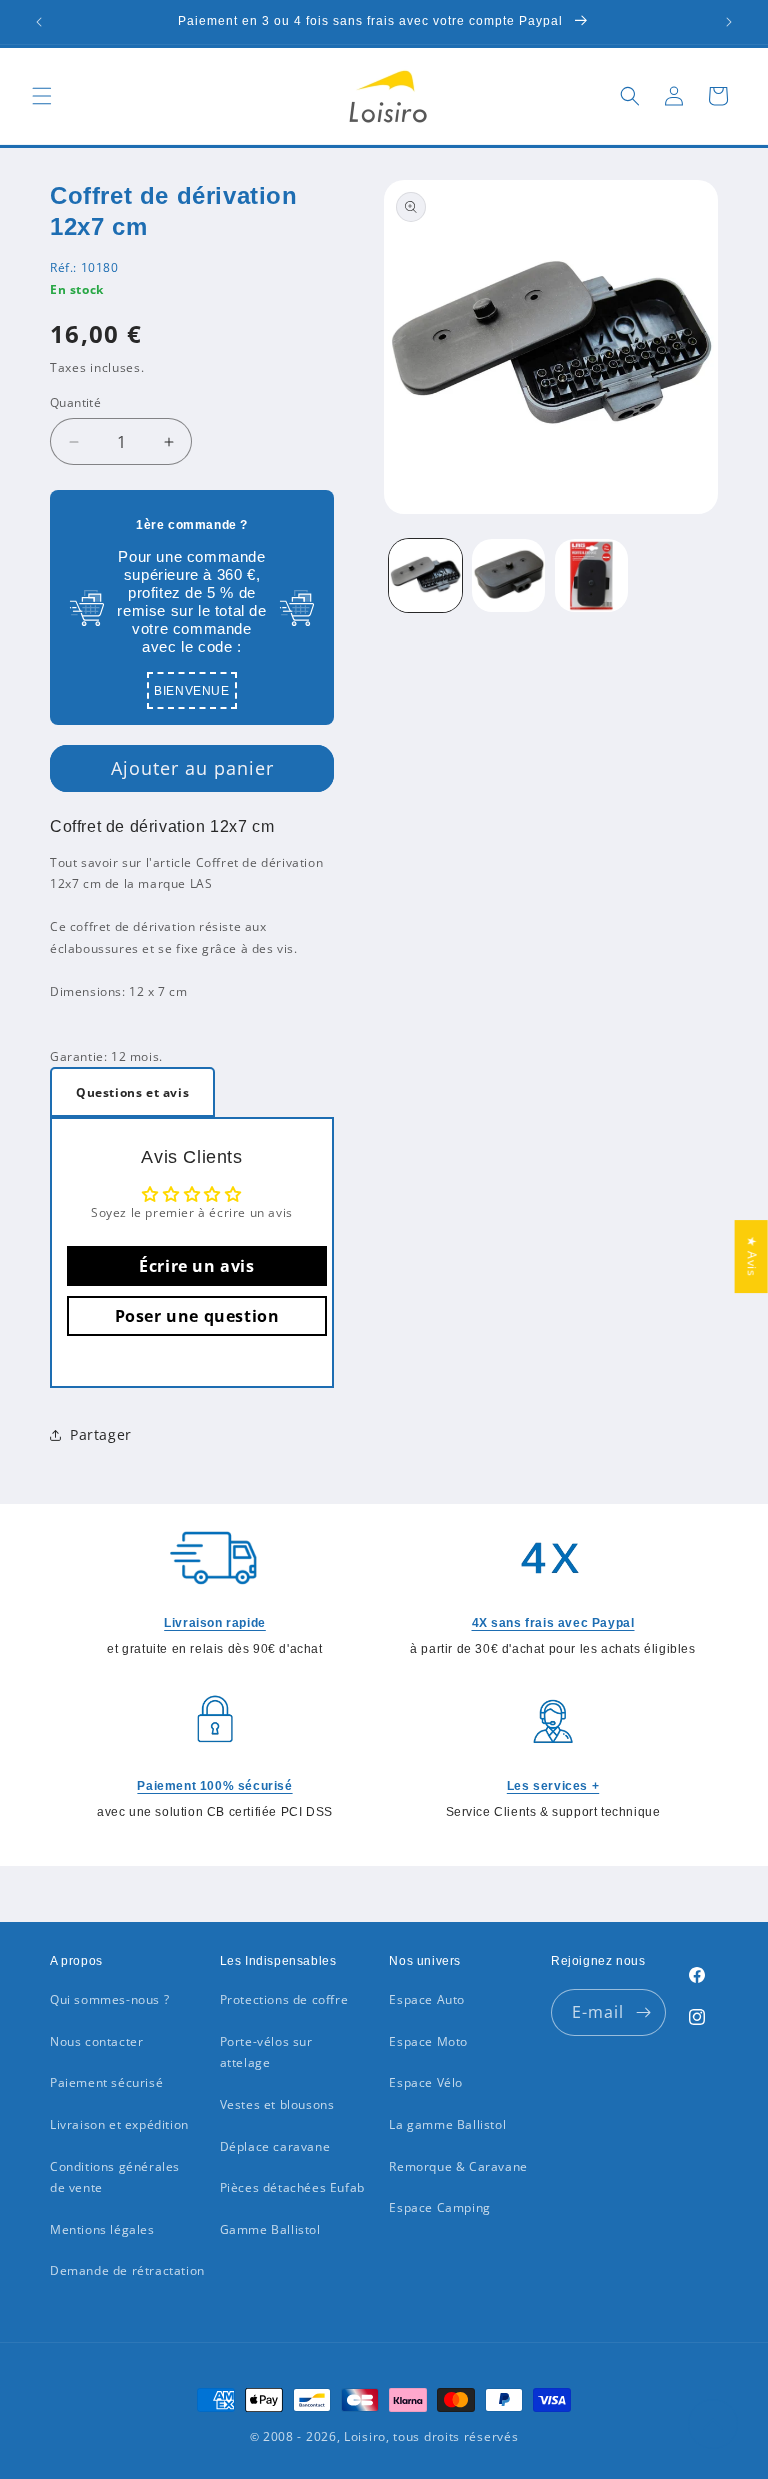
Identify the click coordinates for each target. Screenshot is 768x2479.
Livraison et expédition (119, 2124)
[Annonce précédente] (39, 22)
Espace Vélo (426, 2082)
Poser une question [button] (197, 1316)
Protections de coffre (284, 1999)
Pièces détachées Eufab (292, 2187)
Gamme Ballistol (270, 2229)
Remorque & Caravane (458, 2166)
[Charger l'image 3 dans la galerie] (591, 575)
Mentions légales (102, 2229)
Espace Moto (428, 2041)
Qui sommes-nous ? (109, 1999)
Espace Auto (427, 1999)
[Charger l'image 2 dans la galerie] (508, 575)
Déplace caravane (275, 2146)
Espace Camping (439, 2207)
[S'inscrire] (643, 2012)
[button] (42, 96)
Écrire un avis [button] (196, 1266)
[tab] (132, 1092)
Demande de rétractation (127, 2270)
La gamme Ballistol (447, 2124)
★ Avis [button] (752, 1256)
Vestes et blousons (277, 2104)
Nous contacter (96, 2041)
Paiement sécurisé (106, 2082)
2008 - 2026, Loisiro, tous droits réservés (388, 2436)
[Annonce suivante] (729, 22)
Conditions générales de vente (115, 2177)
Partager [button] (101, 1434)
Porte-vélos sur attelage (266, 2052)
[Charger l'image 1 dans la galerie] (425, 575)
